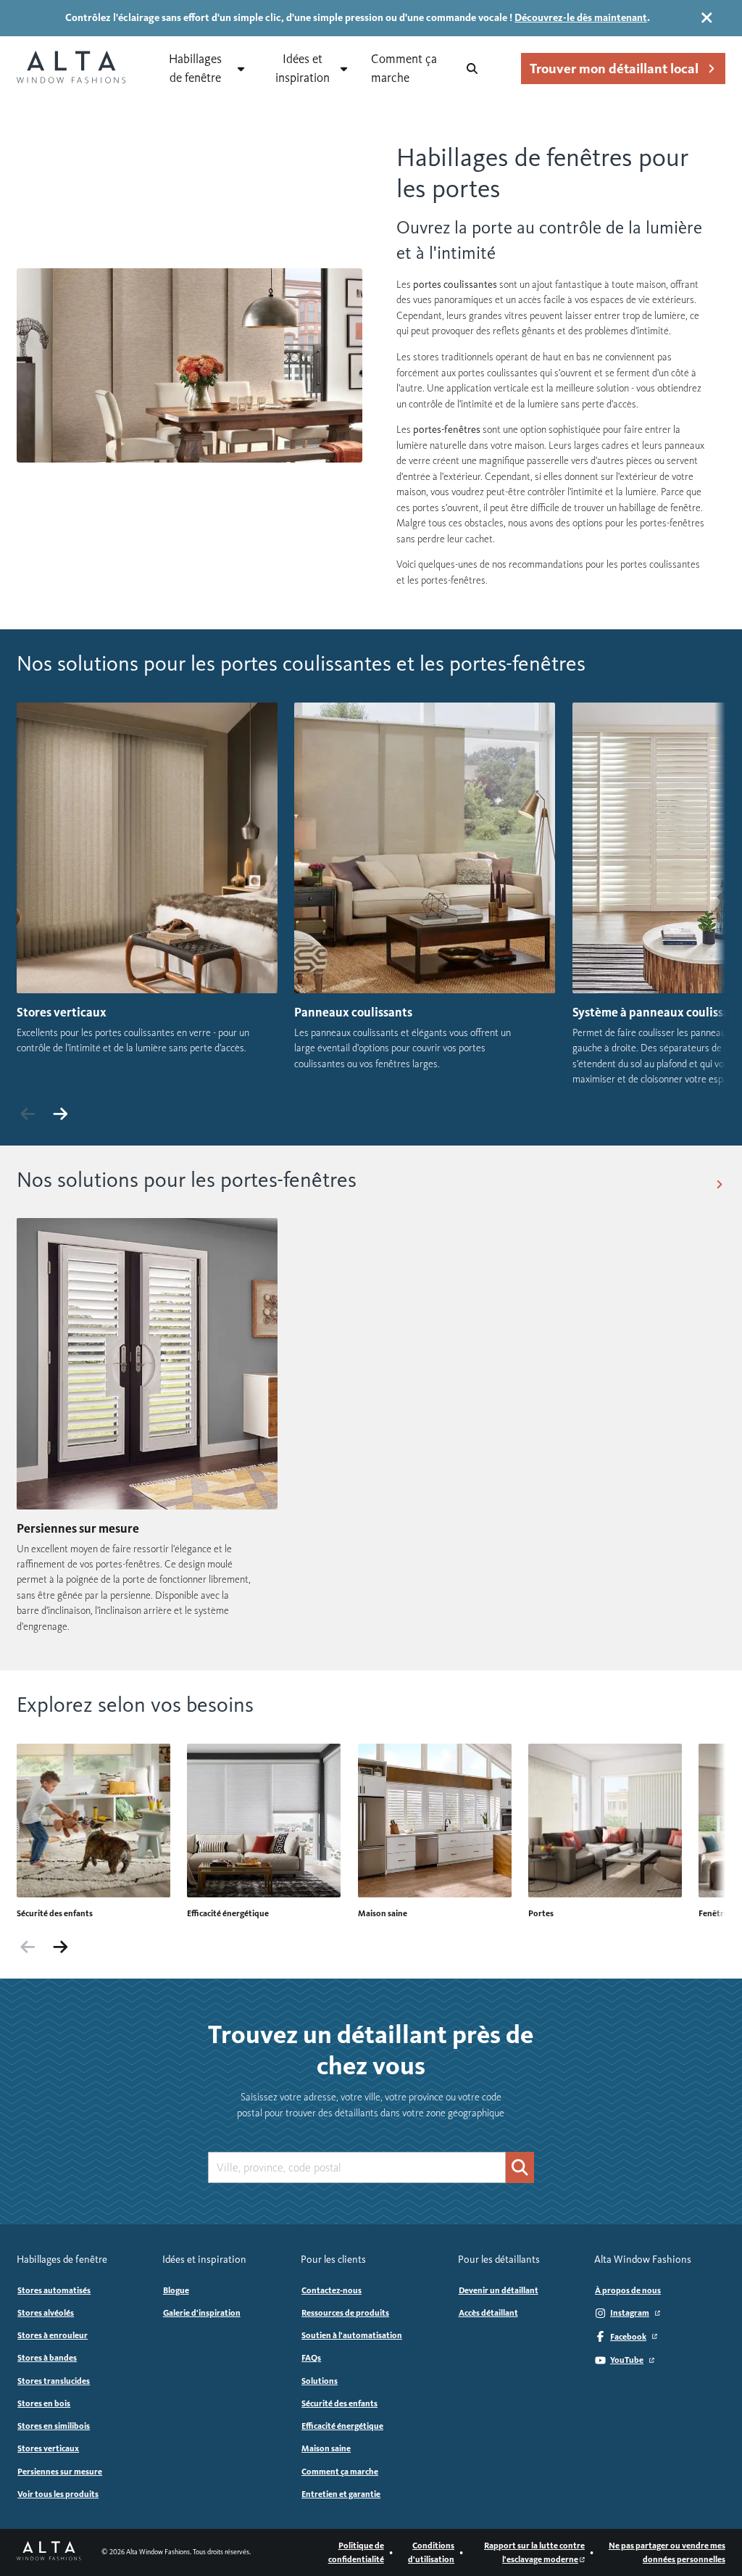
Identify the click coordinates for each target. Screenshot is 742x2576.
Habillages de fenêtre (195, 68)
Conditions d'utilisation (431, 2552)
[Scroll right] (60, 1114)
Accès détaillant (488, 2313)
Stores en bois (44, 2403)
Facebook (628, 2337)
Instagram (630, 2313)
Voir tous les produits (58, 2494)
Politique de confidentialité (356, 2552)
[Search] (472, 69)
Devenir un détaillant (499, 2290)
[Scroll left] (28, 1114)
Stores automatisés (54, 2290)
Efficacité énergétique (342, 2426)
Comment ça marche (404, 68)
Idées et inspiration (303, 68)
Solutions (320, 2381)
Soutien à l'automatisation (352, 2335)
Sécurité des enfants (339, 2403)
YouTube (627, 2360)
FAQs (311, 2358)
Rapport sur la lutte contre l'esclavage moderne (534, 2552)
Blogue (176, 2290)
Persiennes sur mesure (60, 2472)
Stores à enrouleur (53, 2335)
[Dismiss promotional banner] (707, 18)
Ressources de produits (345, 2313)
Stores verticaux (48, 2448)
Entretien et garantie (341, 2494)
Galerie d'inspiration (202, 2313)
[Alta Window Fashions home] (71, 69)
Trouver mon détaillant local (614, 69)
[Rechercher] (520, 2167)
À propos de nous (628, 2290)
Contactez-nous (332, 2290)
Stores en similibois (54, 2426)
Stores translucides (54, 2381)
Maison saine (326, 2448)
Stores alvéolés (46, 2313)
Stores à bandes (47, 2358)
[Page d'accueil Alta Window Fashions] (49, 2552)
